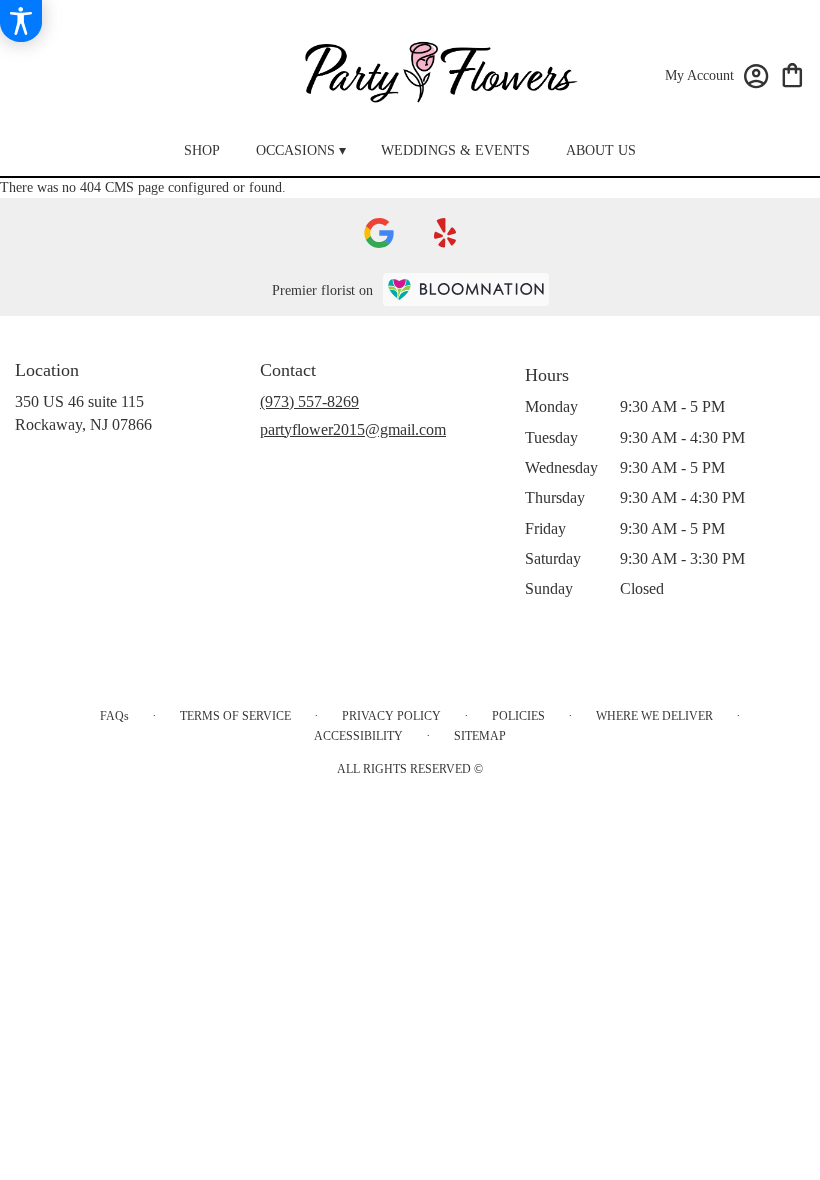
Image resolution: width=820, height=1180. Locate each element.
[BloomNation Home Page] (466, 289)
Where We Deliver (654, 716)
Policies (518, 716)
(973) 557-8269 (309, 401)
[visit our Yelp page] (445, 233)
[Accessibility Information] (21, 21)
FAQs (114, 716)
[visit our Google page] (379, 233)
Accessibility (358, 736)
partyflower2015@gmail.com (353, 429)
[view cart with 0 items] (792, 73)
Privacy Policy (391, 716)
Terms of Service (235, 716)
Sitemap (480, 736)
